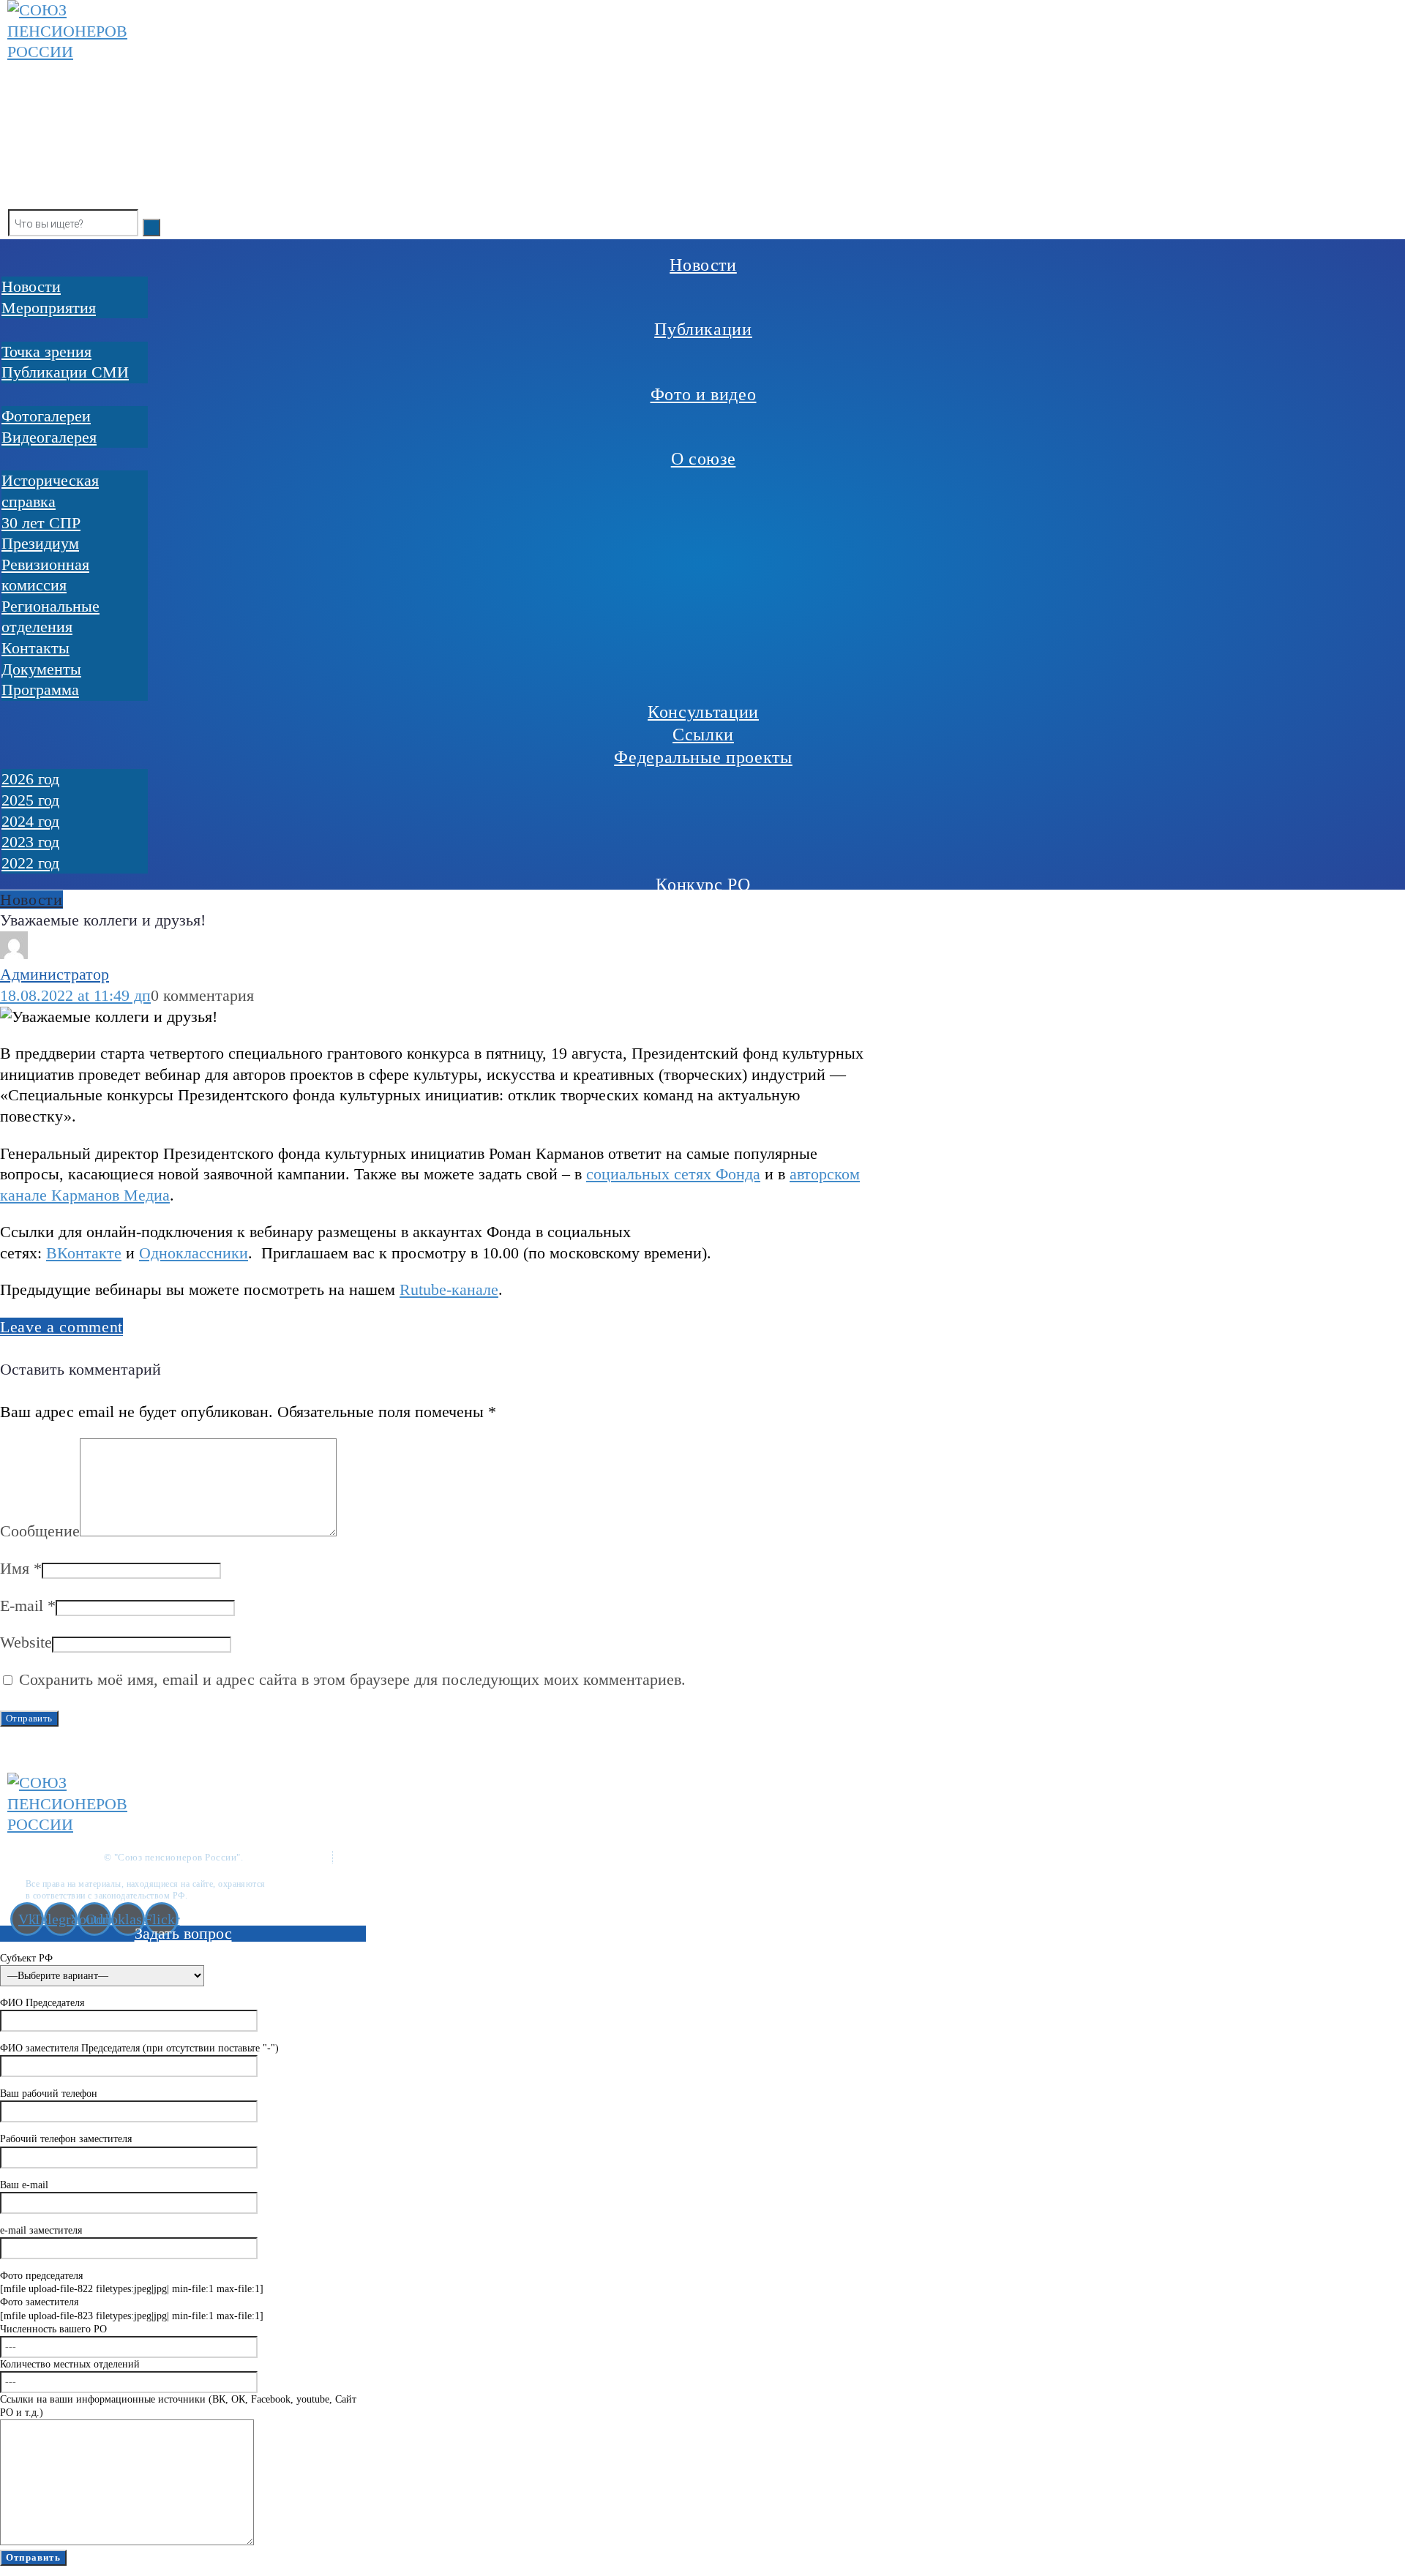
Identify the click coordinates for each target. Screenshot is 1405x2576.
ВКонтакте (84, 1253)
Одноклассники (194, 1253)
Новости (31, 900)
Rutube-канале (449, 1289)
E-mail (28, 1606)
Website (26, 1642)
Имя (21, 1568)
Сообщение (40, 1531)
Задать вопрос (183, 1933)
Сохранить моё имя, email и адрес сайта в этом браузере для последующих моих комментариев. (352, 1679)
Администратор (55, 974)
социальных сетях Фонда (673, 1174)
